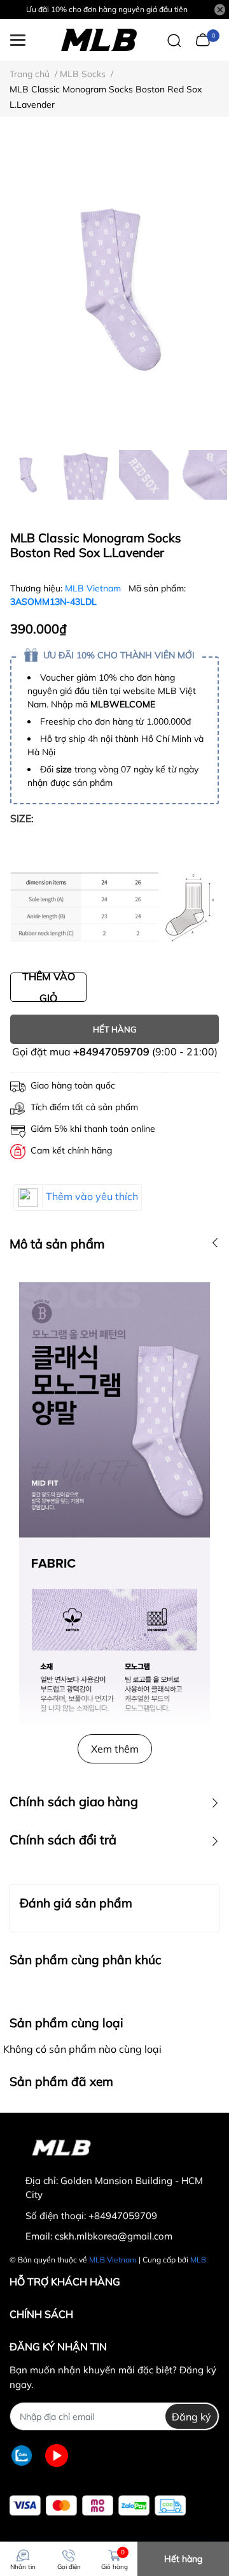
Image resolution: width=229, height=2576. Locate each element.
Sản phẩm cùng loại (66, 2023)
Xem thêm (115, 1749)
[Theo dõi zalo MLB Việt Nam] (22, 2455)
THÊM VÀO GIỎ (49, 987)
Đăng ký (191, 2417)
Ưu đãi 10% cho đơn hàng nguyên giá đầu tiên (107, 9)
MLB (198, 2260)
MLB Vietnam (94, 588)
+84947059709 (111, 1052)
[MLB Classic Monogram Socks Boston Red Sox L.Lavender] (114, 290)
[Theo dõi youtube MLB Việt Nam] (57, 2455)
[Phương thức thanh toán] (98, 2506)
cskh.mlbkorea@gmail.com (114, 2236)
